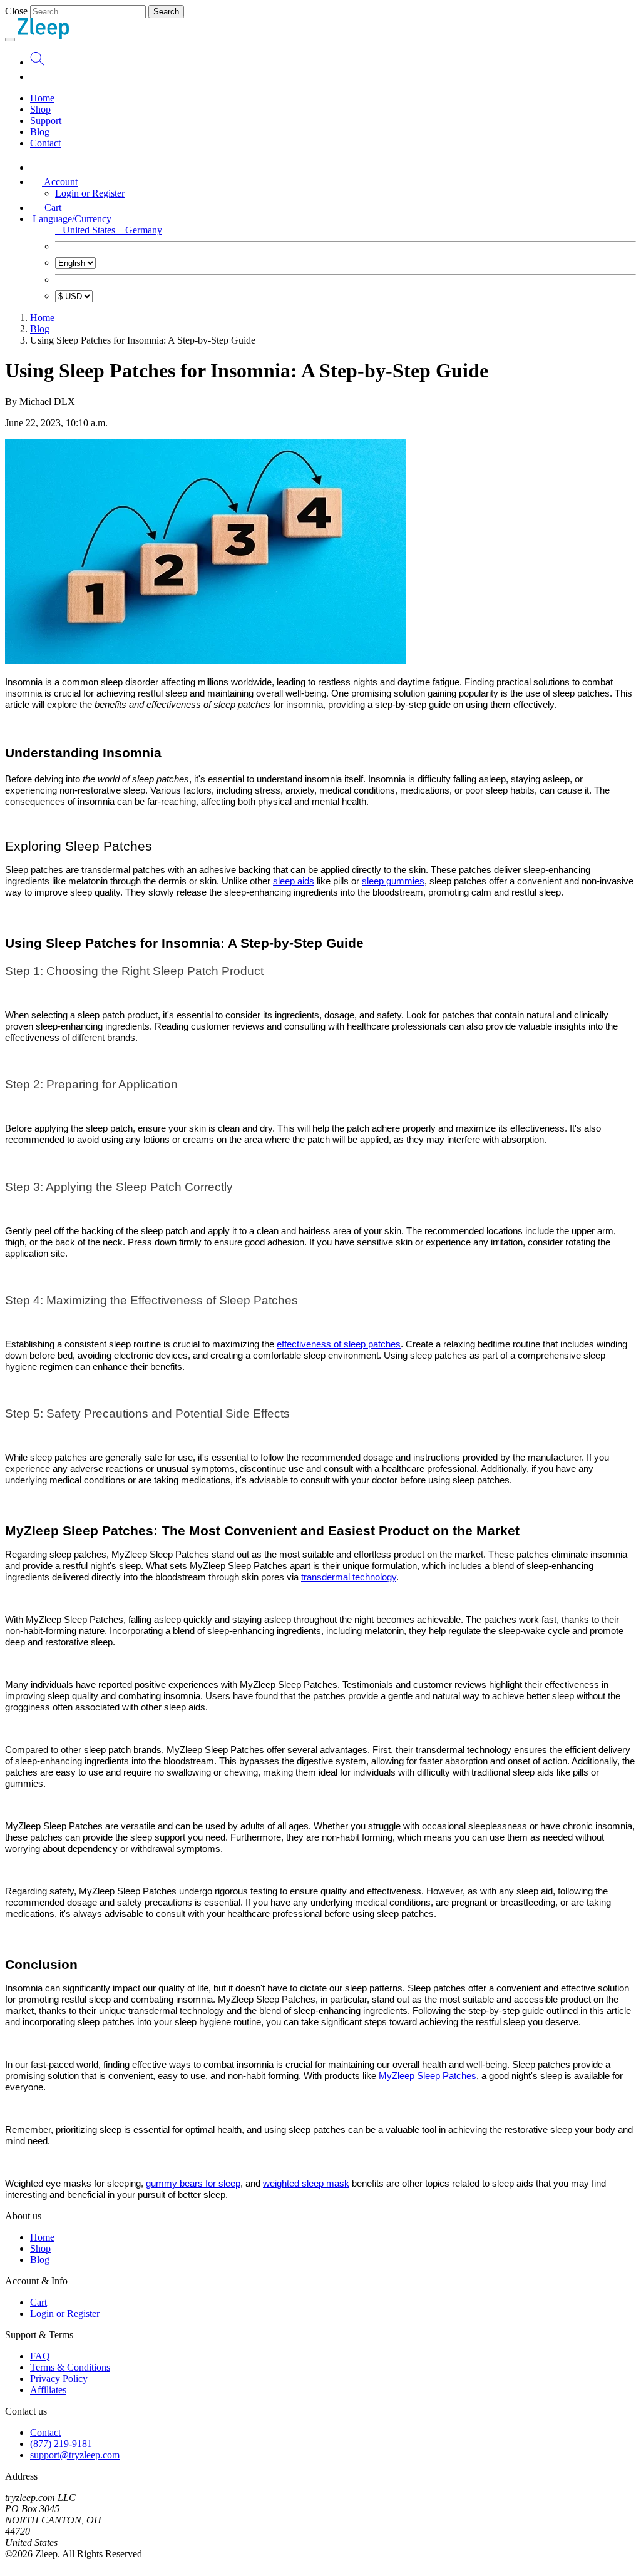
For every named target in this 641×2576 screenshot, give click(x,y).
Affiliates (48, 2390)
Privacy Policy (59, 2379)
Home (42, 98)
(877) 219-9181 (61, 2444)
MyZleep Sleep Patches (428, 2076)
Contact (45, 143)
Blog (40, 132)
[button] (54, 182)
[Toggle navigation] (10, 39)
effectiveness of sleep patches (339, 1344)
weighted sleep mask (306, 2184)
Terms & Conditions (70, 2367)
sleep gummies (393, 881)
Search (166, 12)
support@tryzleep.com (75, 2455)
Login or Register (90, 193)
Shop (40, 109)
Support (46, 120)
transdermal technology (349, 1577)
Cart (38, 2302)
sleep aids (294, 881)
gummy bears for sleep (193, 2184)
